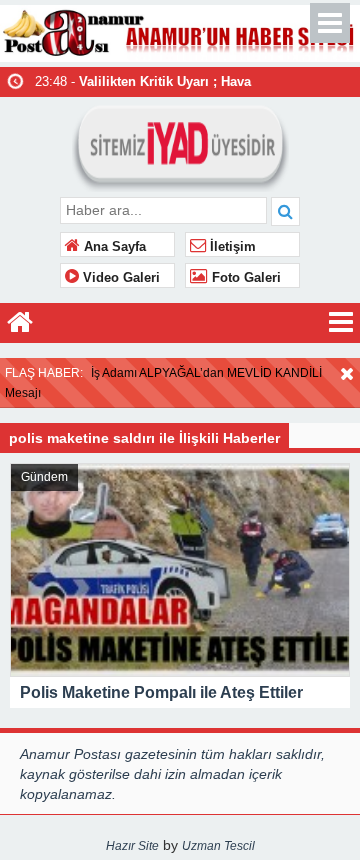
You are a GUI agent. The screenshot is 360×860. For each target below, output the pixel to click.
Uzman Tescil (218, 846)
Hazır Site (132, 846)
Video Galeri (119, 278)
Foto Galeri (244, 278)
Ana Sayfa (113, 247)
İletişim (231, 247)
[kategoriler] (341, 323)
